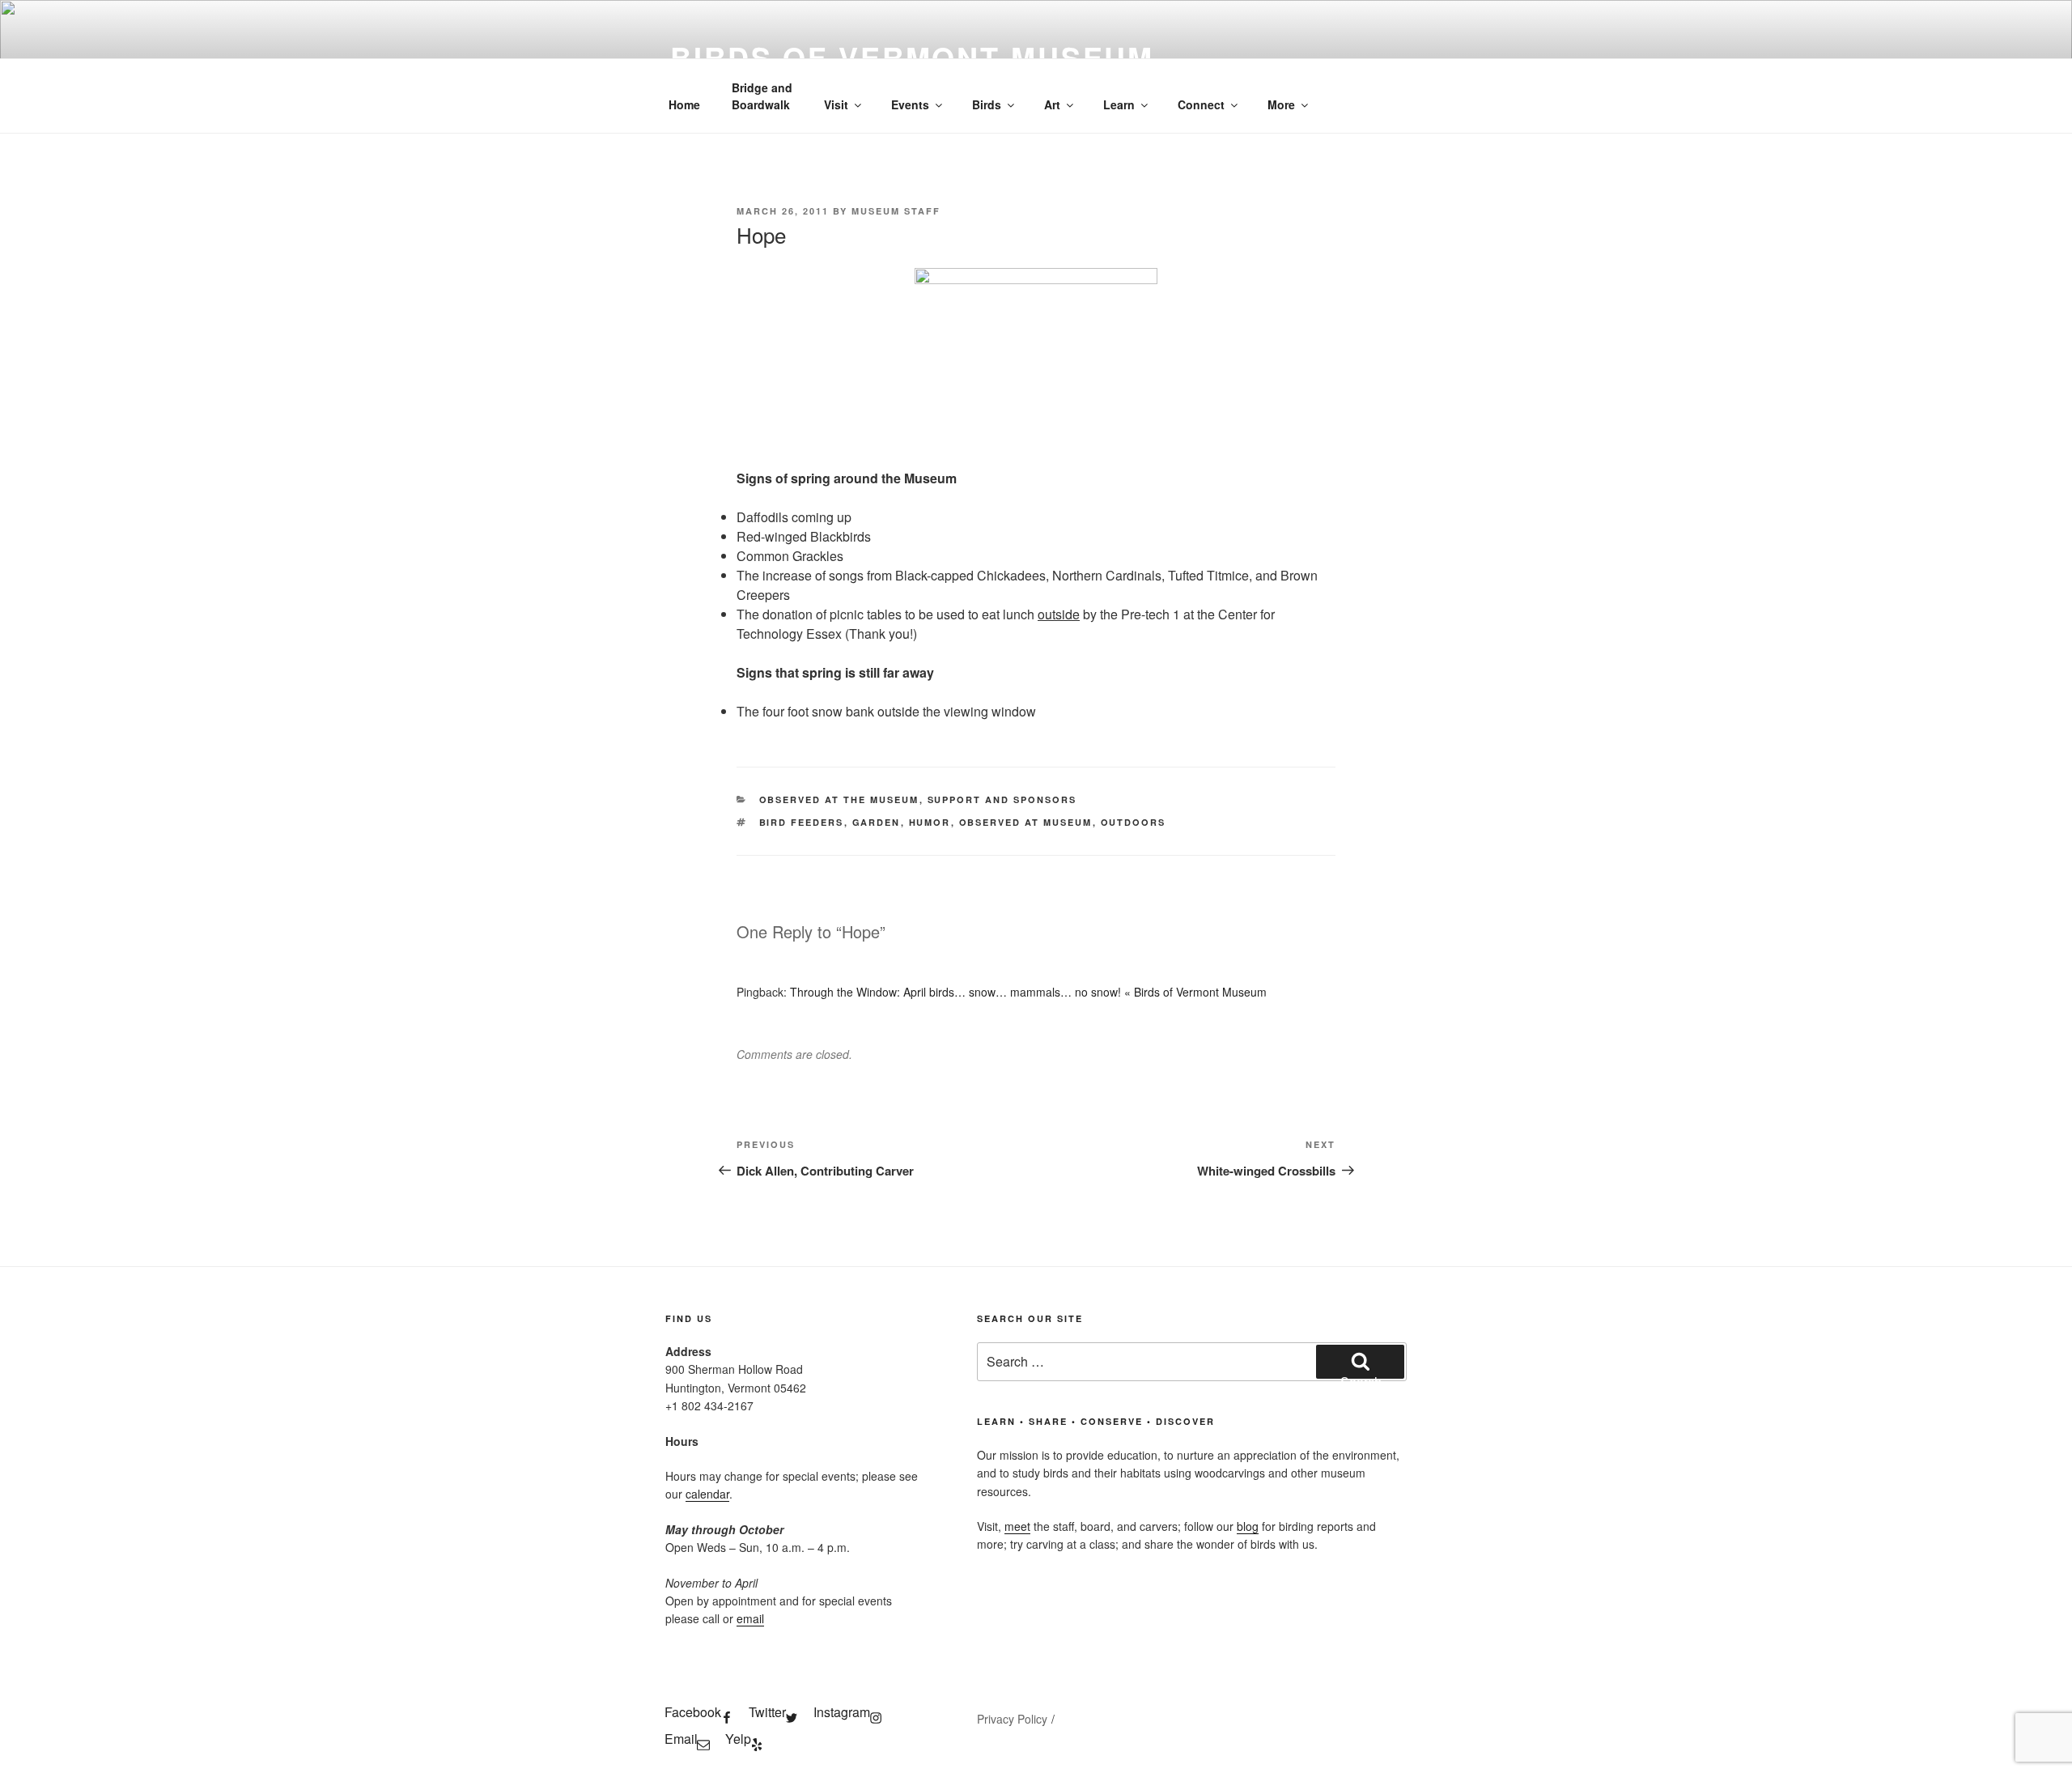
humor (930, 822)
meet (1017, 1526)
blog (1248, 1526)
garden (877, 822)
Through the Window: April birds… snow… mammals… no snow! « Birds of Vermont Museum (1028, 992)
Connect (1201, 104)
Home (684, 104)
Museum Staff (896, 211)
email (750, 1618)
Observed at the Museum (839, 799)
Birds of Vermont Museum (912, 57)
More (1281, 104)
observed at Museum (1026, 822)
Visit (836, 104)
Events (910, 104)
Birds (987, 104)
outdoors (1134, 822)
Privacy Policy (1012, 1719)
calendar (707, 1494)
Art (1052, 104)
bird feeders (802, 822)
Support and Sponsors (1002, 799)
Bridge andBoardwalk (762, 96)
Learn (1119, 104)
